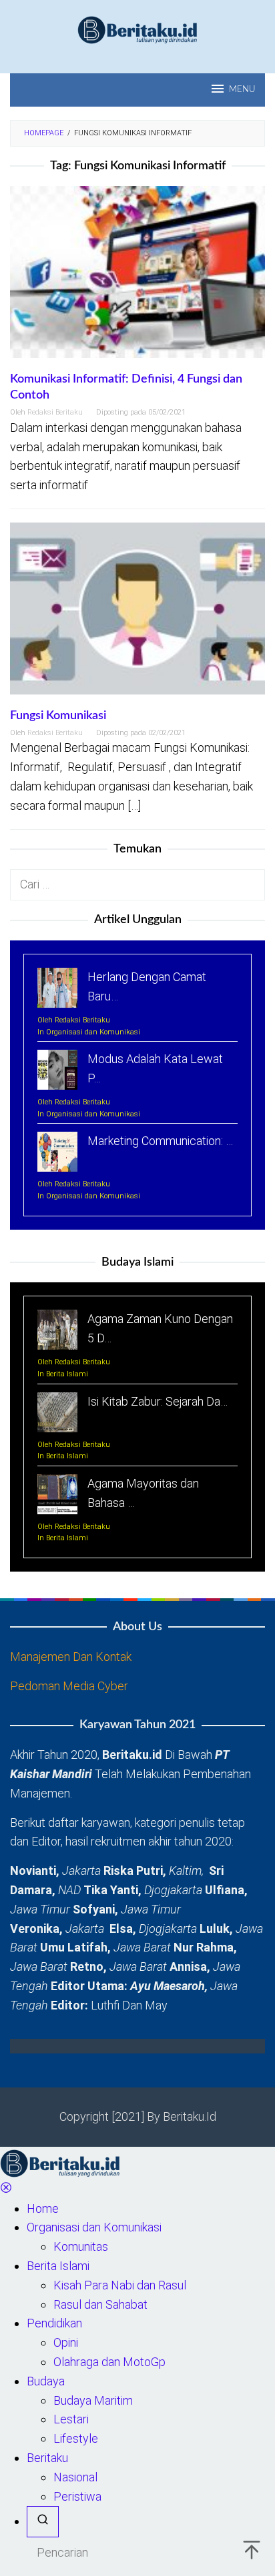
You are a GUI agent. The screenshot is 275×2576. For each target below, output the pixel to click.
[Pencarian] (43, 2522)
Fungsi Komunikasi (58, 716)
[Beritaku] (137, 29)
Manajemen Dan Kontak (71, 1657)
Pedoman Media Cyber (69, 1686)
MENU (242, 90)
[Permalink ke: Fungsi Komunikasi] (137, 614)
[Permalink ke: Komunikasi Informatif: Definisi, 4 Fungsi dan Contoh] (137, 278)
